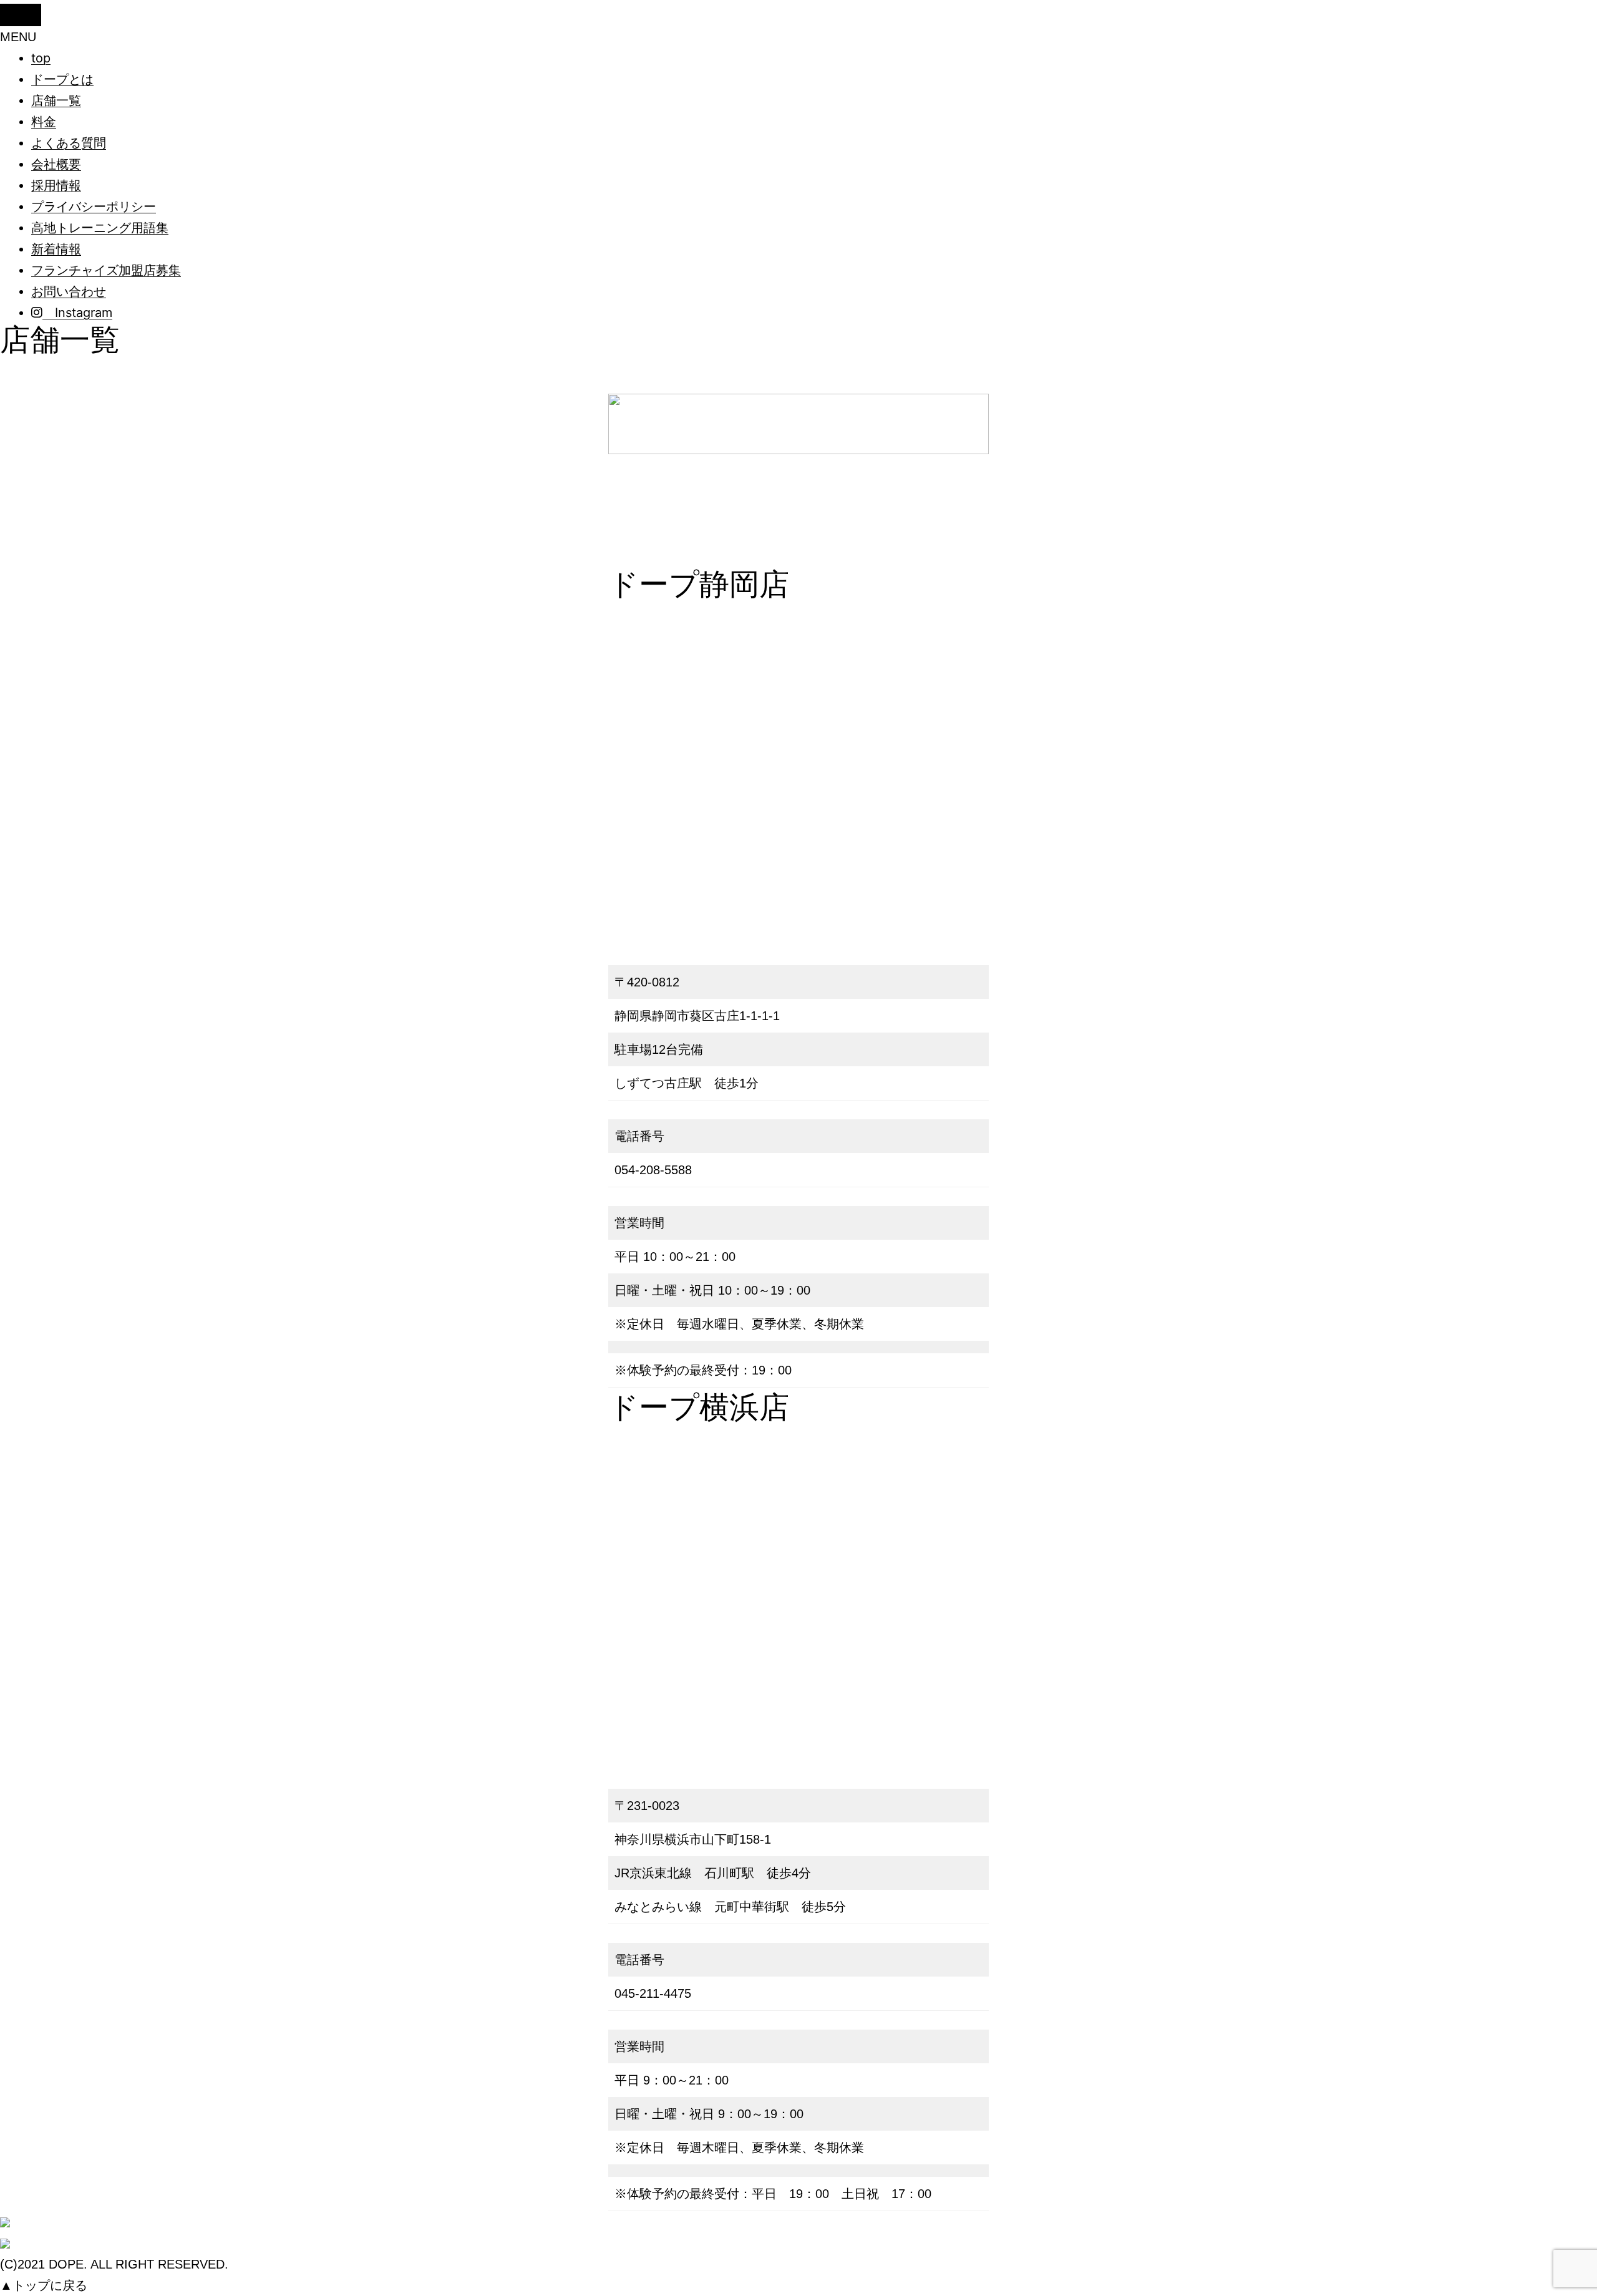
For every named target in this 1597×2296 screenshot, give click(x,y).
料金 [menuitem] (44, 122)
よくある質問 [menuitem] (69, 143)
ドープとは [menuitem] (62, 79)
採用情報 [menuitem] (56, 185)
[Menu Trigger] (21, 15)
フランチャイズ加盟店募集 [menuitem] (106, 270)
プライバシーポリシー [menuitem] (94, 207)
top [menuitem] (41, 58)
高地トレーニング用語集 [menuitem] (100, 228)
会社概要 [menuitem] (56, 164)
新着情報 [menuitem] (56, 249)
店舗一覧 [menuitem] (56, 100)
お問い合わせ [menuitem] (69, 291)
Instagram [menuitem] (77, 313)
